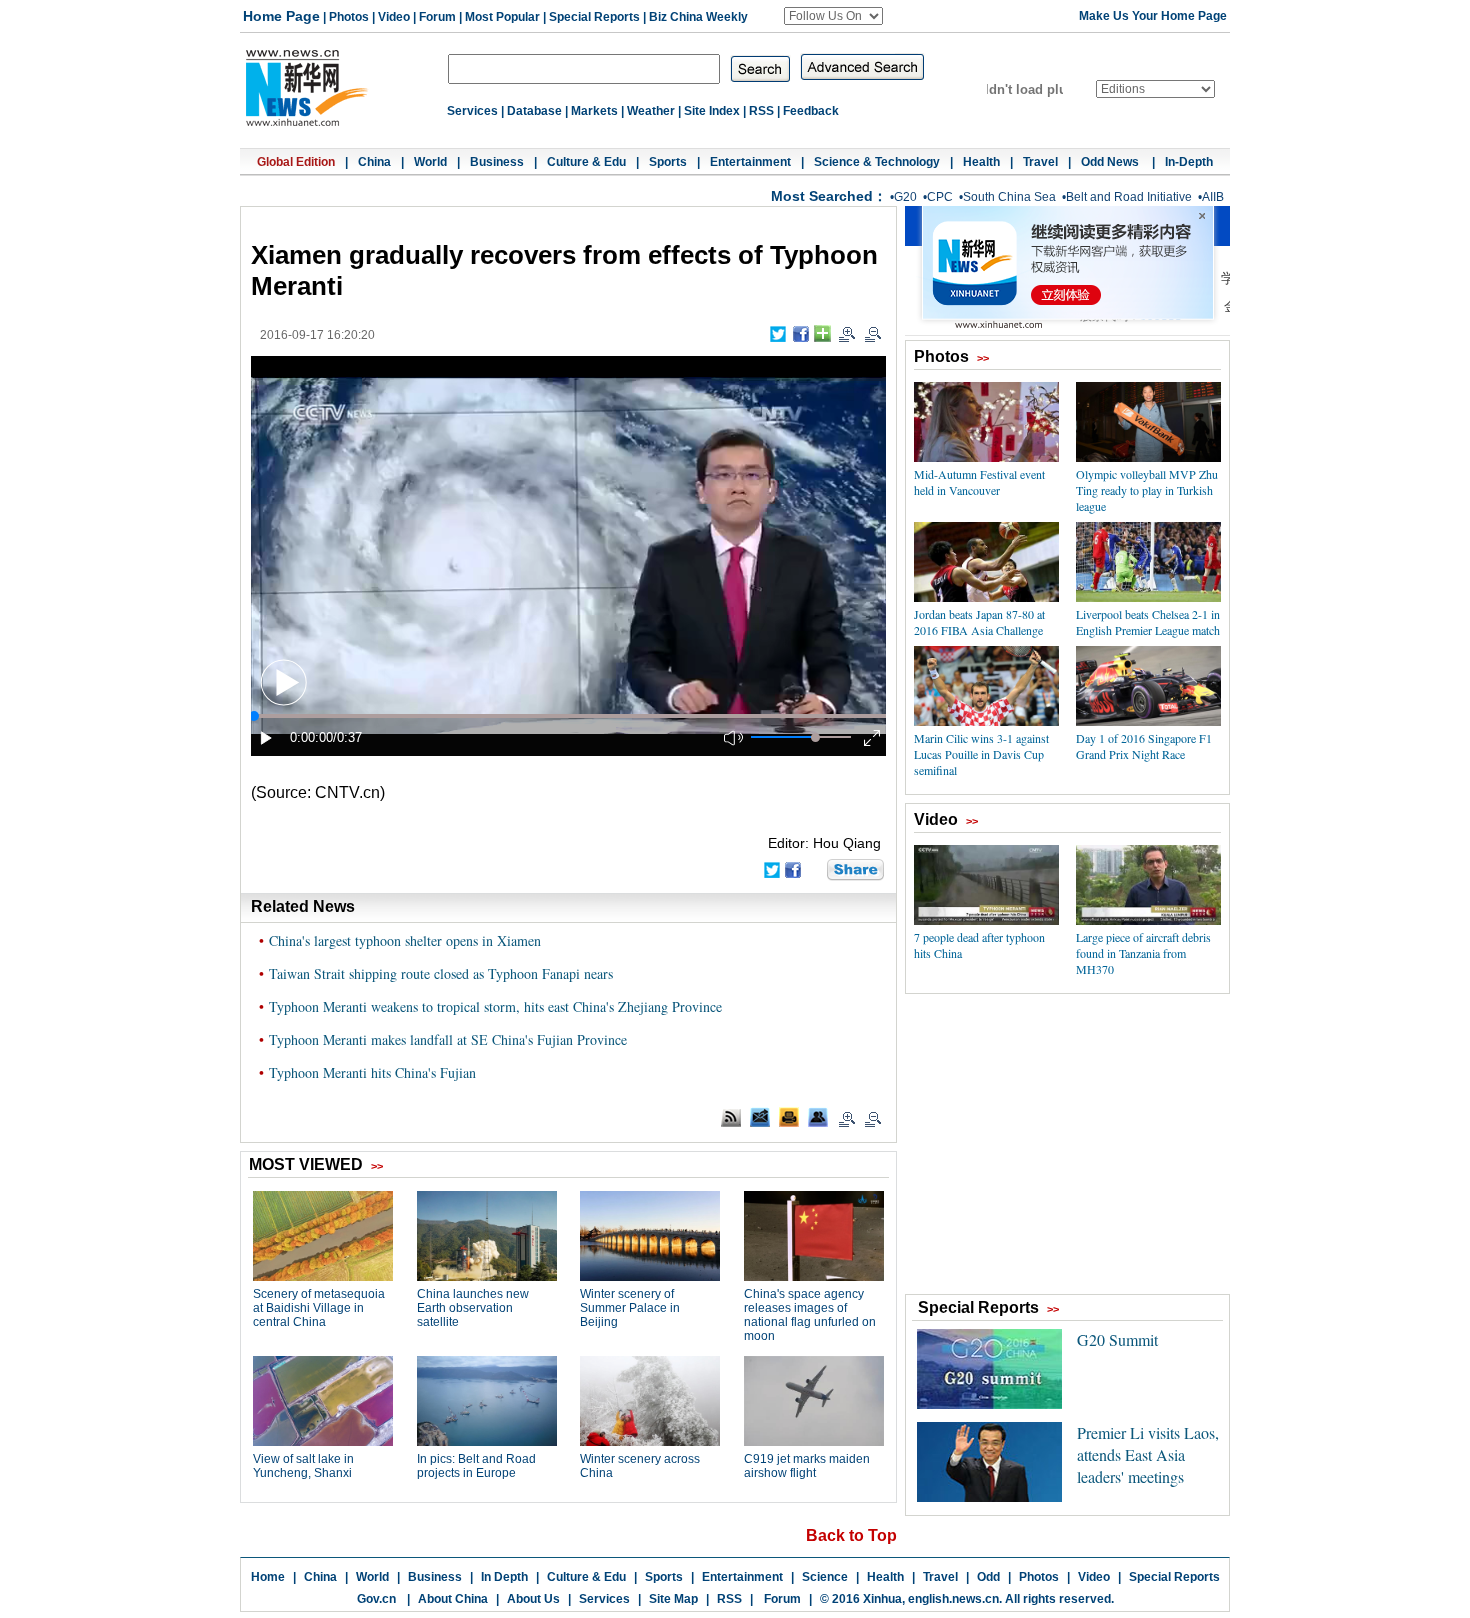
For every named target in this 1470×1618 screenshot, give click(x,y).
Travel (1040, 162)
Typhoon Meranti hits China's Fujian (372, 1072)
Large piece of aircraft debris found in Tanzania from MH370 (1143, 953)
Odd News (1111, 162)
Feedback (811, 111)
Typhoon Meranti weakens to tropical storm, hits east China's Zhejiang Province (495, 1006)
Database (534, 111)
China (374, 162)
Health (981, 162)
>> (983, 358)
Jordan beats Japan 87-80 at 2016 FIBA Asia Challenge (979, 622)
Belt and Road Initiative (1129, 197)
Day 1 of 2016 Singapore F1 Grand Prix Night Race (1144, 746)
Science (825, 1577)
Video (394, 17)
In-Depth (1189, 162)
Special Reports (594, 17)
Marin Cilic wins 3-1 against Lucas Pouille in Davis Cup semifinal (981, 754)
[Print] (789, 1117)
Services (472, 111)
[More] (822, 333)
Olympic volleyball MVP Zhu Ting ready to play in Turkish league (1147, 490)
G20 (905, 197)
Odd (988, 1577)
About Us (533, 1599)
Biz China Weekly (698, 17)
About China (453, 1599)
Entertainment (750, 162)
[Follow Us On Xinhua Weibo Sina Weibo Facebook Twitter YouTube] (833, 16)
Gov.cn (376, 1599)
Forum (437, 17)
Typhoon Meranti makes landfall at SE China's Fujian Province (448, 1039)
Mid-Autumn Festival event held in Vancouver (979, 482)
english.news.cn (953, 1599)
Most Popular (502, 17)
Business (497, 162)
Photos (349, 17)
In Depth (504, 1577)
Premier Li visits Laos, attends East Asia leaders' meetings (1148, 1454)
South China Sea (1009, 197)
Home (268, 1577)
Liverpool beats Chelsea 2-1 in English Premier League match (1148, 622)
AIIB (1213, 197)
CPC (940, 197)
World (430, 162)
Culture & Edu (586, 162)
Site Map (673, 1599)
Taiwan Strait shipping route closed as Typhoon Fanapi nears (441, 973)
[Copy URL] (818, 1117)
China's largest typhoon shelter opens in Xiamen (405, 940)
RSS (761, 111)
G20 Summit (1117, 1339)
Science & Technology (877, 162)
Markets (594, 111)
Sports (668, 162)
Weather (651, 111)
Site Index (712, 111)
